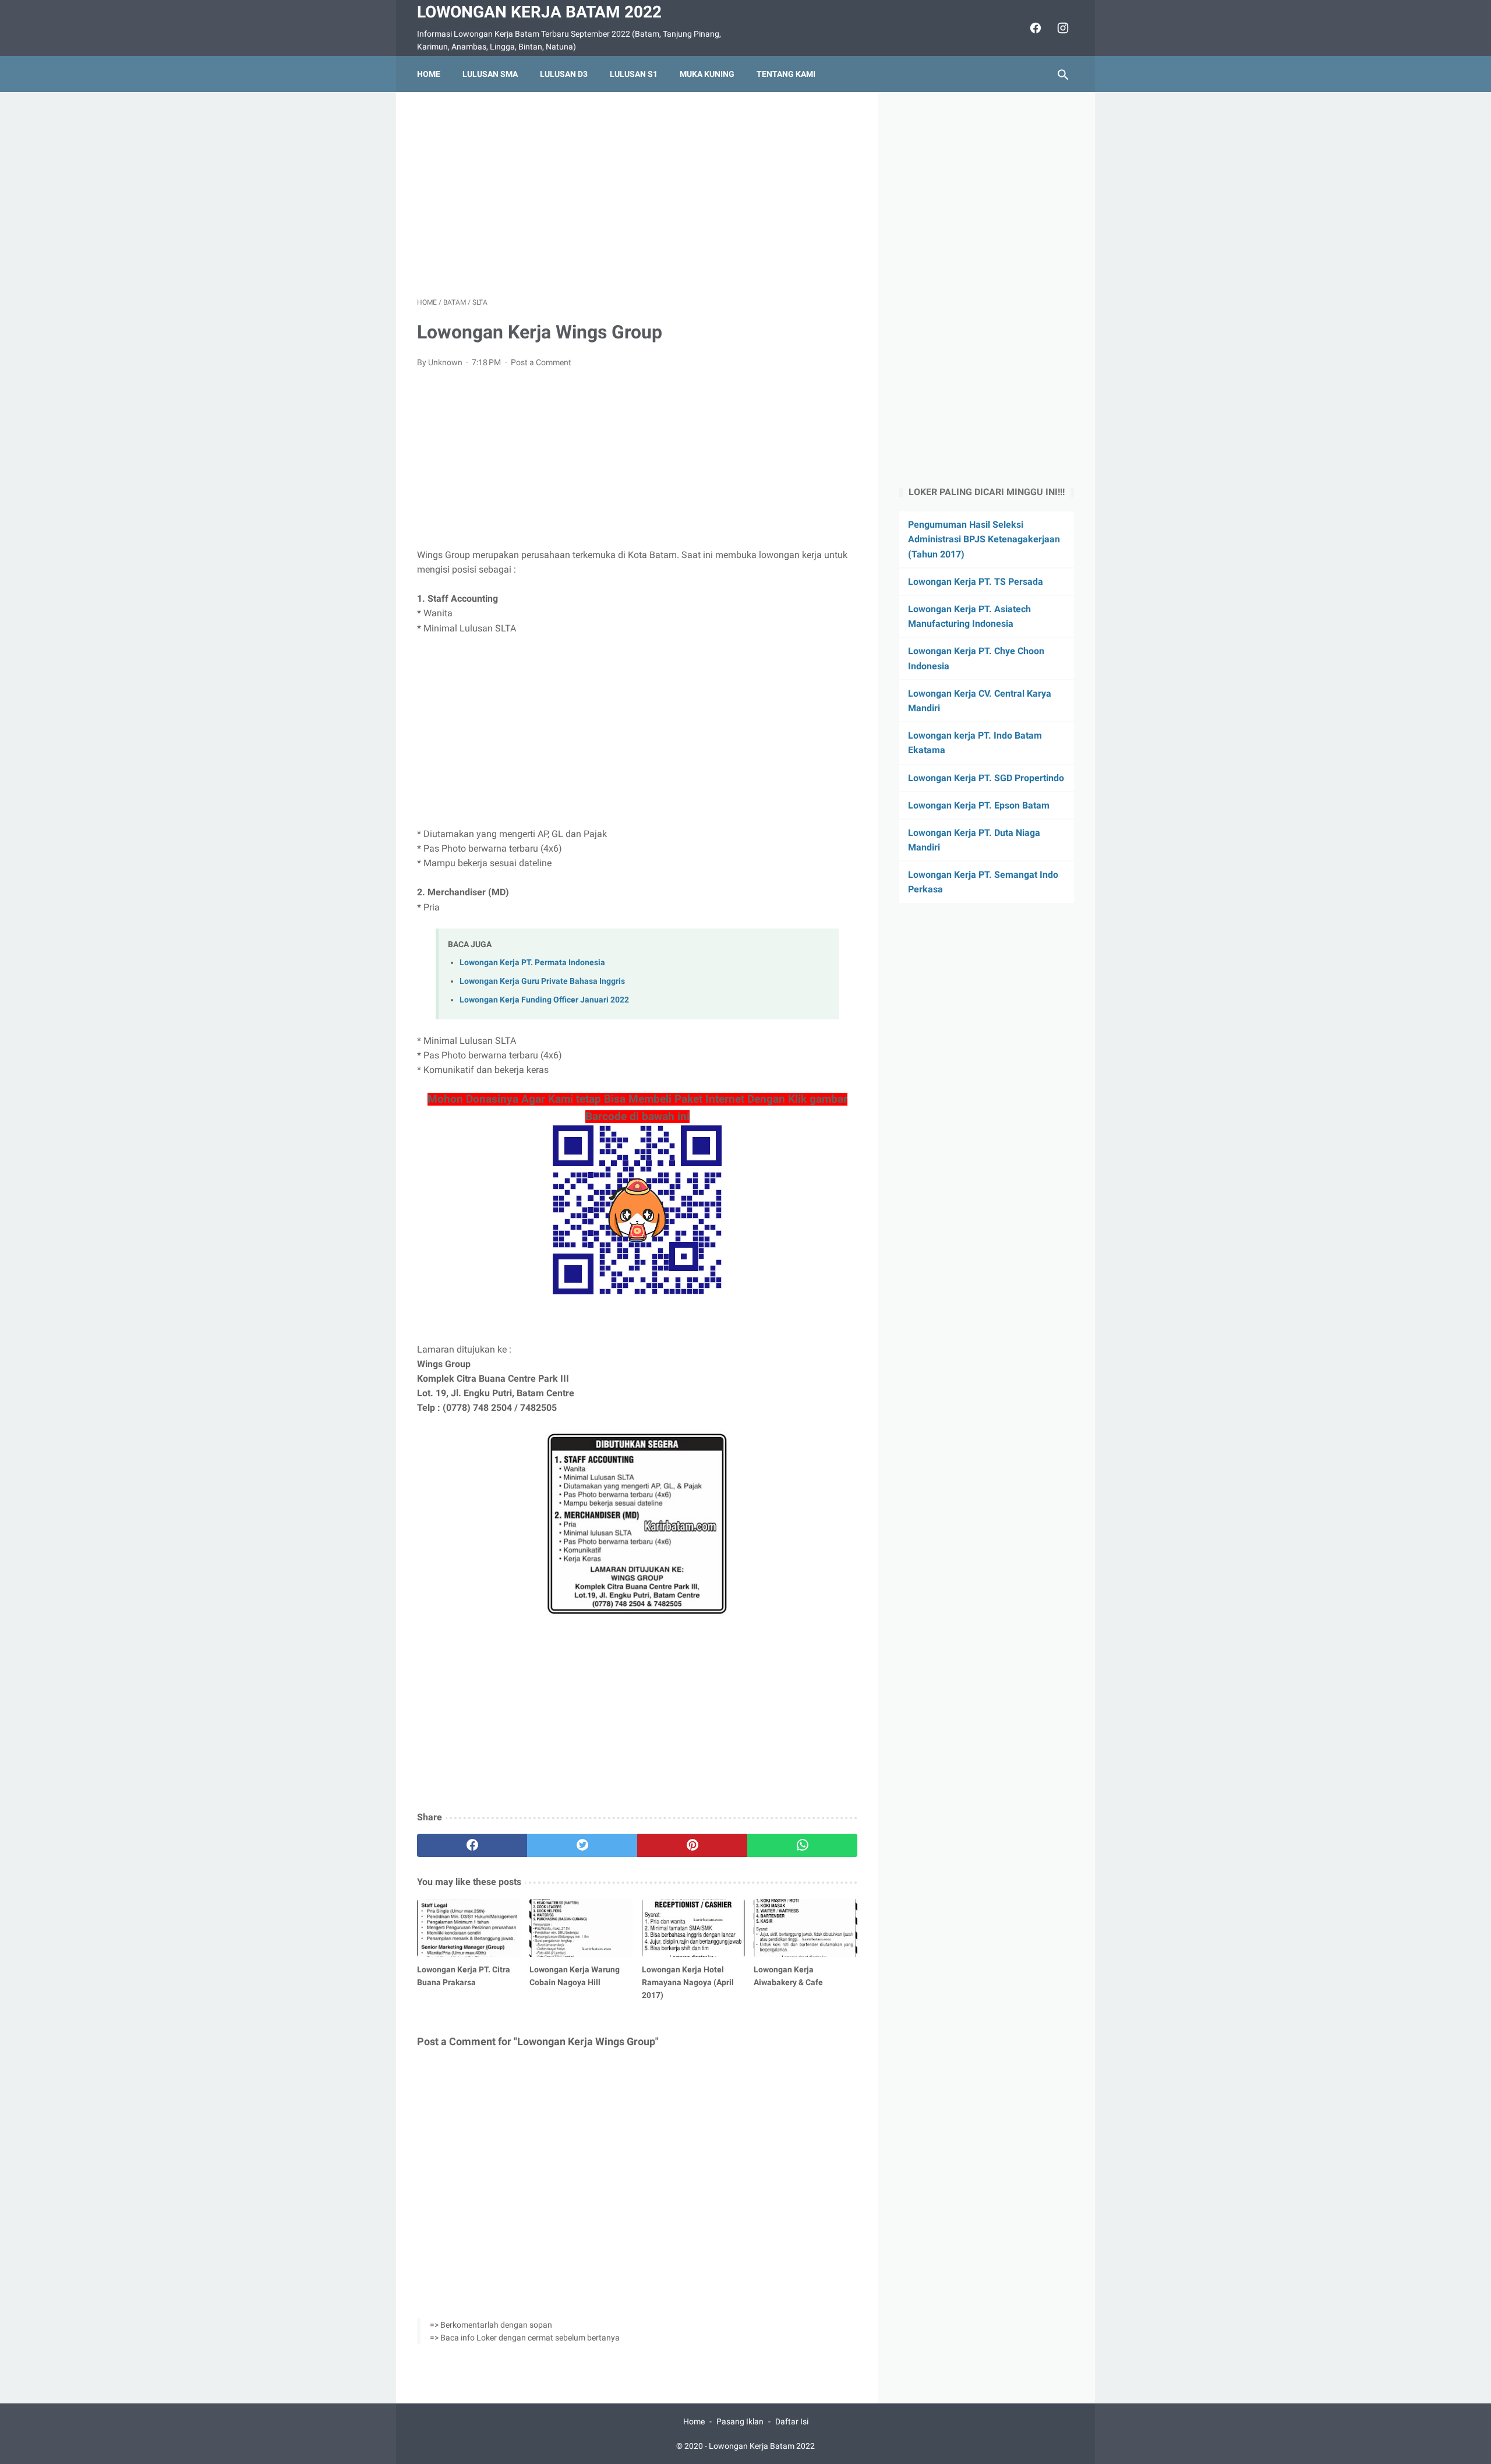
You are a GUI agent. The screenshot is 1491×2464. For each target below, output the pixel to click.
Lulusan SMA (490, 74)
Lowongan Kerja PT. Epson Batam (979, 805)
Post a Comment (541, 362)
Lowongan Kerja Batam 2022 (539, 12)
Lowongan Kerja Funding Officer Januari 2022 (544, 1000)
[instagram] (1061, 28)
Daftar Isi (792, 2421)
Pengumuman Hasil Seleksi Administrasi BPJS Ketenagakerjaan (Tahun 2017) (984, 539)
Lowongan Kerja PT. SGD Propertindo (986, 778)
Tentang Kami (786, 74)
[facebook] (1034, 28)
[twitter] (582, 1845)
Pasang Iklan (740, 2421)
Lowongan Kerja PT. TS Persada (976, 582)
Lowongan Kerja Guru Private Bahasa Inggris (542, 981)
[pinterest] (692, 1845)
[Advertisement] (637, 195)
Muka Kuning (707, 74)
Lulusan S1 (634, 74)
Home (429, 74)
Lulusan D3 (564, 74)
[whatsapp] (802, 1845)
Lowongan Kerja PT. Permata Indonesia (532, 963)
